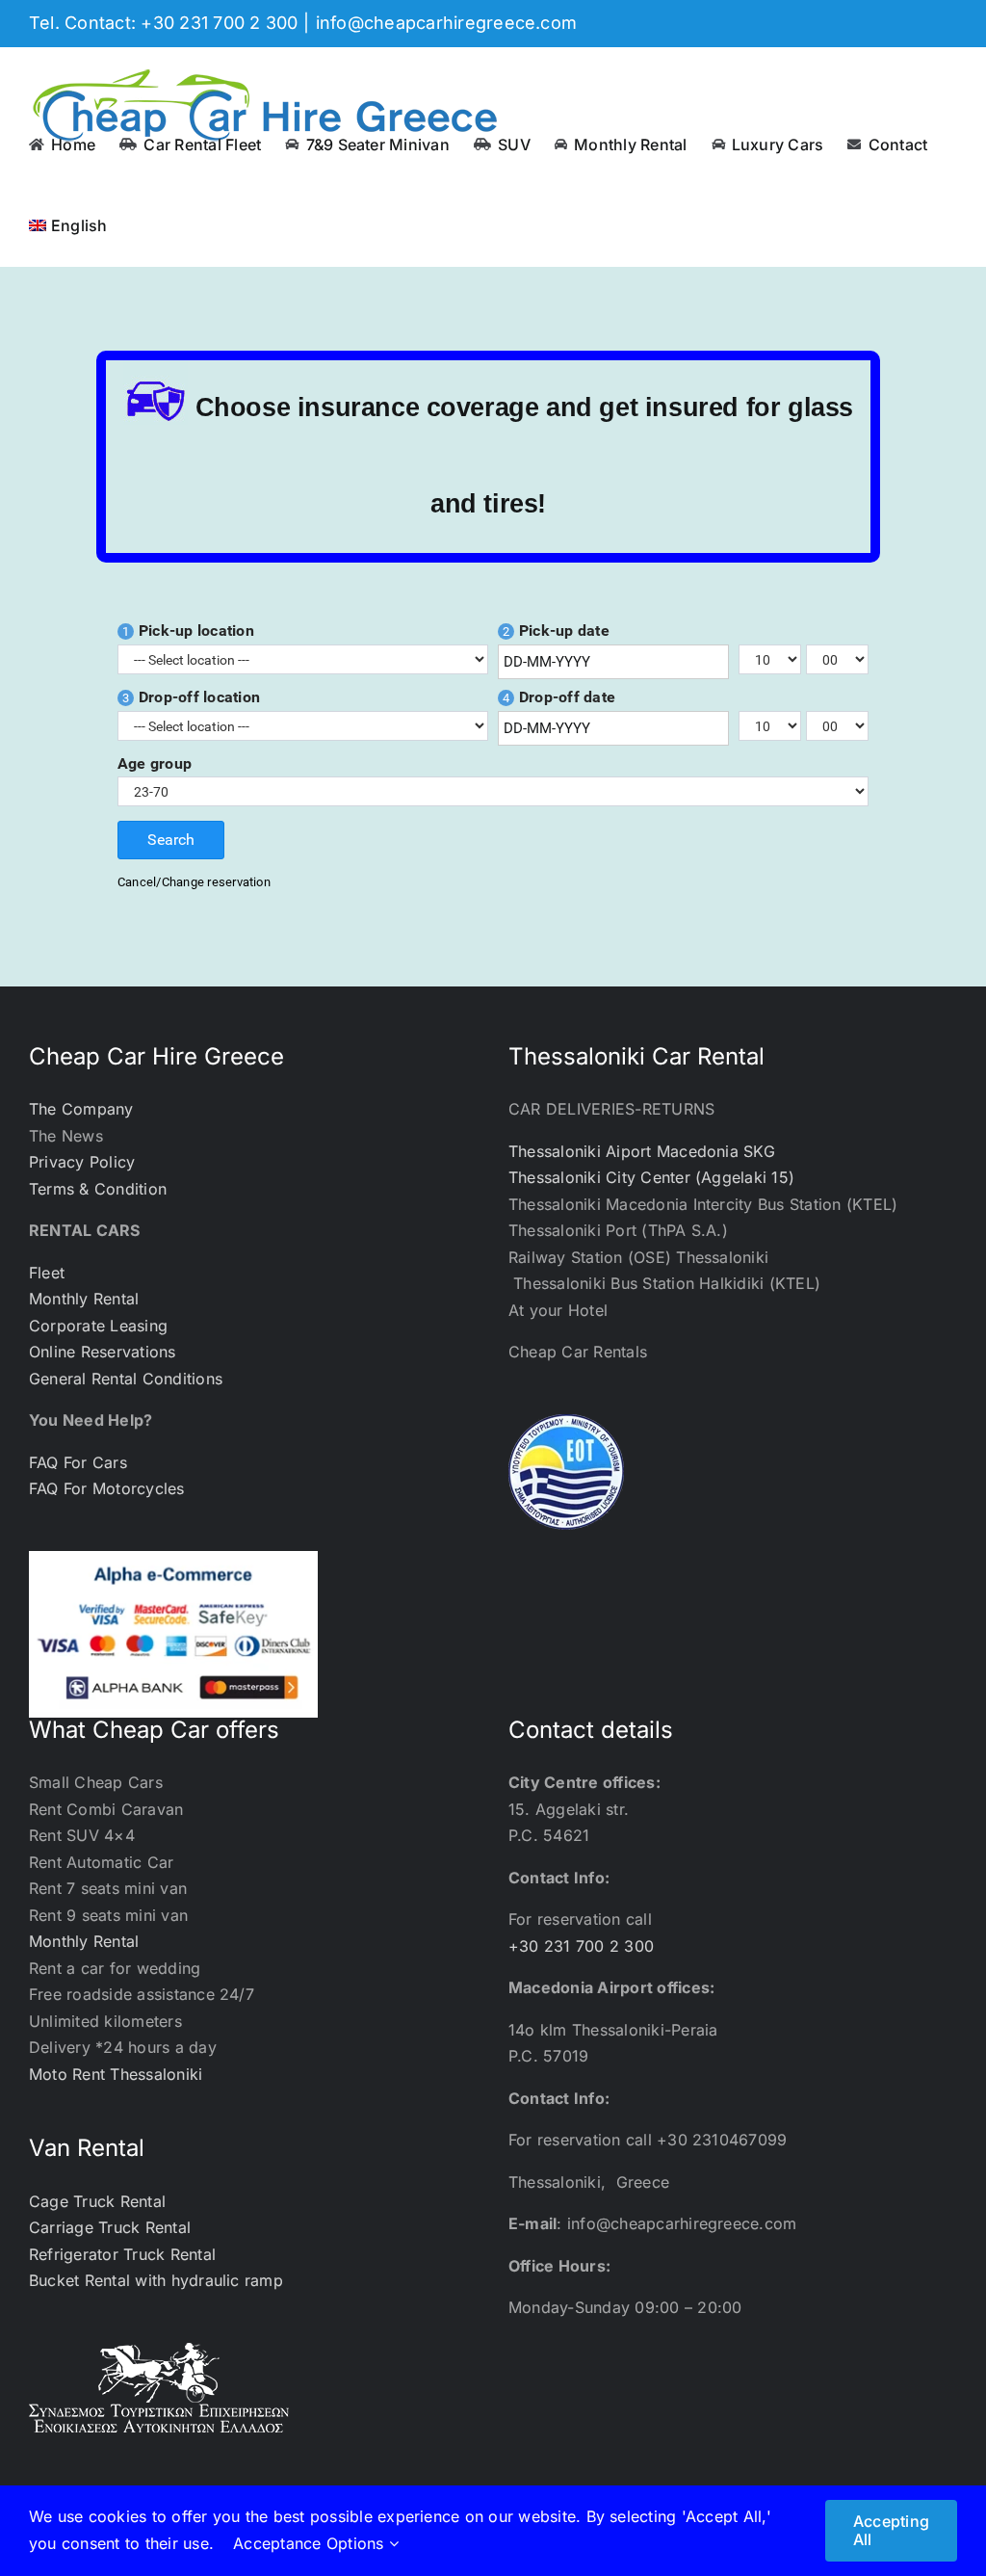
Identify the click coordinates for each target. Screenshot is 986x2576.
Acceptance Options (311, 2543)
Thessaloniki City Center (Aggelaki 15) (651, 1177)
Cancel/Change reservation (194, 882)
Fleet (47, 1273)
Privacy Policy (82, 1162)
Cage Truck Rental (97, 2201)
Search (171, 840)
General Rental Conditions (126, 1379)
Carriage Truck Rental (110, 2227)
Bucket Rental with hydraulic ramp (156, 2280)
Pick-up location (188, 631)
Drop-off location (191, 697)
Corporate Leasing (98, 1326)
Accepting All (891, 2530)
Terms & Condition (98, 1189)
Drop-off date (559, 697)
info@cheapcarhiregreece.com (446, 23)
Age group (155, 763)
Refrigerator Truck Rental (122, 2254)
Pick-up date (556, 631)
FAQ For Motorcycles (107, 1488)
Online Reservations (103, 1352)
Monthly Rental (84, 1299)
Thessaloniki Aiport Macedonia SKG (642, 1151)
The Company (81, 1109)
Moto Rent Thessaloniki (116, 2074)
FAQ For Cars (78, 1462)
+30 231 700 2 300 (581, 1946)
